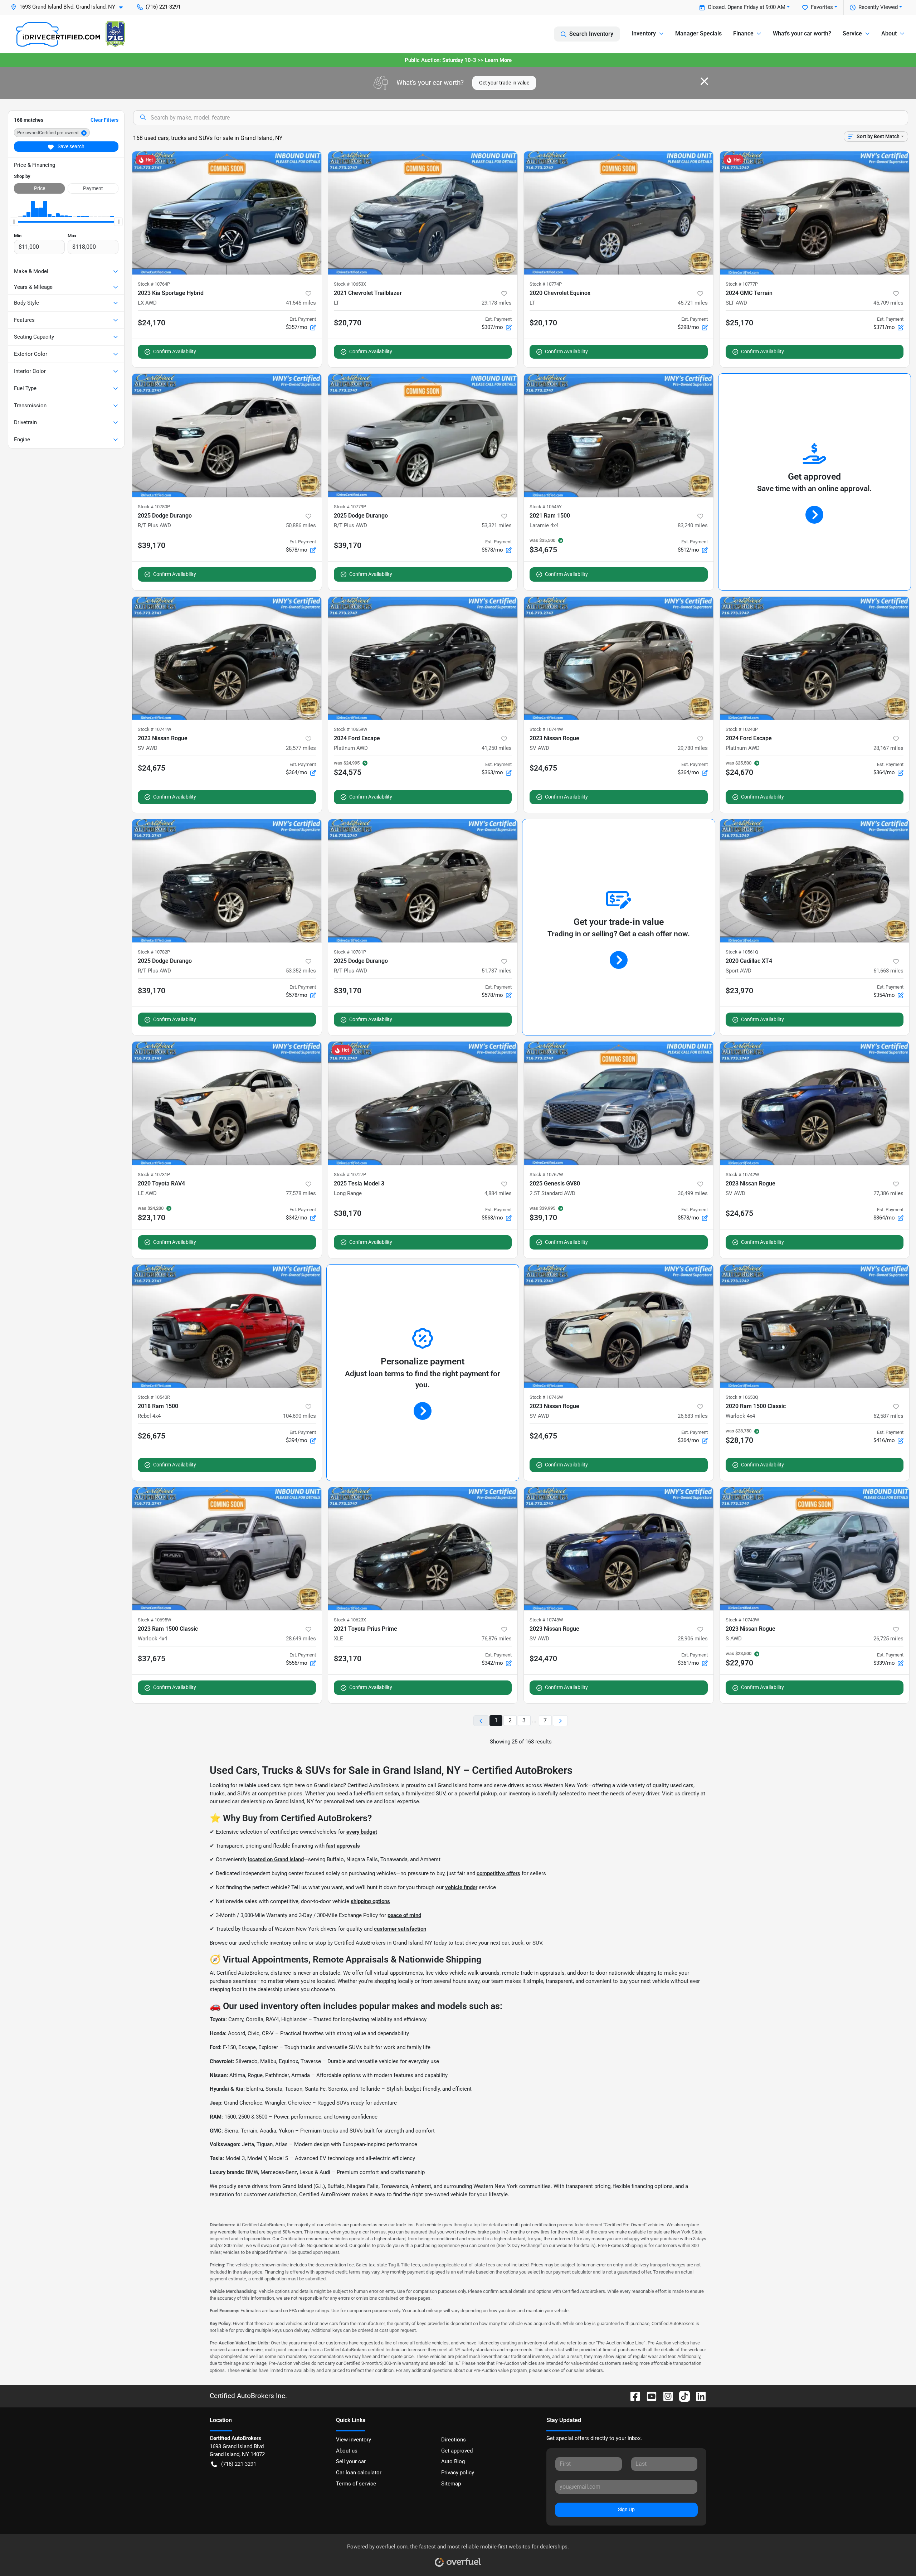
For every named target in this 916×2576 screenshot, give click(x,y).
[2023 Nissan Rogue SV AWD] (227, 658)
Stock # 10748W (546, 1620)
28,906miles (693, 1639)
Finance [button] (743, 33)
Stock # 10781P (350, 952)
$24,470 (543, 1659)
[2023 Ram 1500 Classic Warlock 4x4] (227, 1549)
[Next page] (560, 1721)
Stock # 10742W (742, 1175)
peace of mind (404, 1915)
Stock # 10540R (154, 1397)
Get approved (457, 2451)
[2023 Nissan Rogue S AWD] (815, 1549)
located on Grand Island (276, 1859)
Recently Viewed (878, 7)
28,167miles (888, 748)
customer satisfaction (400, 1929)
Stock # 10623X (350, 1620)
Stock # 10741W (155, 729)
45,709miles (888, 303)
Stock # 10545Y (546, 507)
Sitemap (451, 2484)
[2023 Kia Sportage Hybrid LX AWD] (227, 213)
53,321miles (497, 525)
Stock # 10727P (350, 1175)
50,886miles (301, 525)
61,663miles (888, 971)
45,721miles (693, 303)
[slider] (14, 222)
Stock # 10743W (742, 1620)
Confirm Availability (175, 351)
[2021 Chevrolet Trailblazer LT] (423, 213)
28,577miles (301, 748)
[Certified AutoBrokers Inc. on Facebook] (632, 2396)
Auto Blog (453, 2461)
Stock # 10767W (546, 1175)
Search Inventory (591, 34)
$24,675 (152, 768)
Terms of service (356, 2484)
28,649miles (301, 1639)
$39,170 (152, 545)
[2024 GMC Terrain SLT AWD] (815, 213)
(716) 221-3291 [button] (163, 7)
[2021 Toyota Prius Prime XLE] (423, 1549)
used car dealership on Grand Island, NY (266, 1801)
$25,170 (739, 323)
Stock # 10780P (154, 507)
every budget (362, 1832)
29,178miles (497, 303)
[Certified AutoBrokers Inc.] (70, 34)
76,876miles (497, 1639)
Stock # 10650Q (742, 1397)
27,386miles (888, 1193)
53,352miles (301, 971)
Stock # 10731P (154, 1175)
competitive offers (498, 1873)
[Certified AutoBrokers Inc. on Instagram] (665, 2396)
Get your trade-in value (504, 83)
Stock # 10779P (350, 507)
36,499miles (693, 1193)
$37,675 (152, 1659)
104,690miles (299, 1416)
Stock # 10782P (154, 952)
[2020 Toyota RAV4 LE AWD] (227, 1103)
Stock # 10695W (155, 1620)
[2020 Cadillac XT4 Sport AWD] (815, 881)
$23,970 (739, 991)
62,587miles (888, 1416)
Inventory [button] (644, 33)
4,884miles (498, 1193)
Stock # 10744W (546, 729)
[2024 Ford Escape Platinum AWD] (423, 658)
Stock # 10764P (154, 284)
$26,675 (152, 1436)
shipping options (370, 1901)
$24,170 (152, 323)
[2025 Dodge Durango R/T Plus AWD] (227, 435)
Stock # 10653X (350, 284)
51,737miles (497, 971)
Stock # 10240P (742, 729)
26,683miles (693, 1416)
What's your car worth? (802, 33)
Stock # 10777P (742, 284)
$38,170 (348, 1213)
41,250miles (497, 748)
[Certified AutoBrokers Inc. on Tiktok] (682, 2396)
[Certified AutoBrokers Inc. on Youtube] (649, 2396)
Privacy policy (458, 2473)
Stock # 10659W (351, 729)
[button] (70, 7)
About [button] (889, 33)
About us (347, 2451)
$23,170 (348, 1659)
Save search (70, 146)
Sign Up (626, 2509)
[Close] (704, 81)
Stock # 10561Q (742, 952)
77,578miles (301, 1193)
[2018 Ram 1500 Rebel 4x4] (227, 1326)
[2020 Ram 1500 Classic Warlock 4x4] (815, 1326)
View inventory (354, 2440)
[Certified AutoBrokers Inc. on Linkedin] (698, 2396)
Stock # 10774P (546, 284)
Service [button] (852, 33)
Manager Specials (698, 33)
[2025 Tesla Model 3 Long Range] (423, 1103)
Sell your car (351, 2461)
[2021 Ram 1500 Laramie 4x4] (619, 435)
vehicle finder (461, 1887)
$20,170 (543, 323)
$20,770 (348, 323)
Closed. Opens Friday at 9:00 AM (747, 7)
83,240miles (693, 525)
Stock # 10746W (546, 1397)
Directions (454, 2440)
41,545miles (301, 303)
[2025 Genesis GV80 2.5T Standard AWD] (619, 1103)
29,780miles (693, 748)
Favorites (822, 7)
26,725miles (888, 1639)
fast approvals (343, 1846)
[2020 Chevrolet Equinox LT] (619, 213)
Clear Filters (104, 120)
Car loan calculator (359, 2473)
